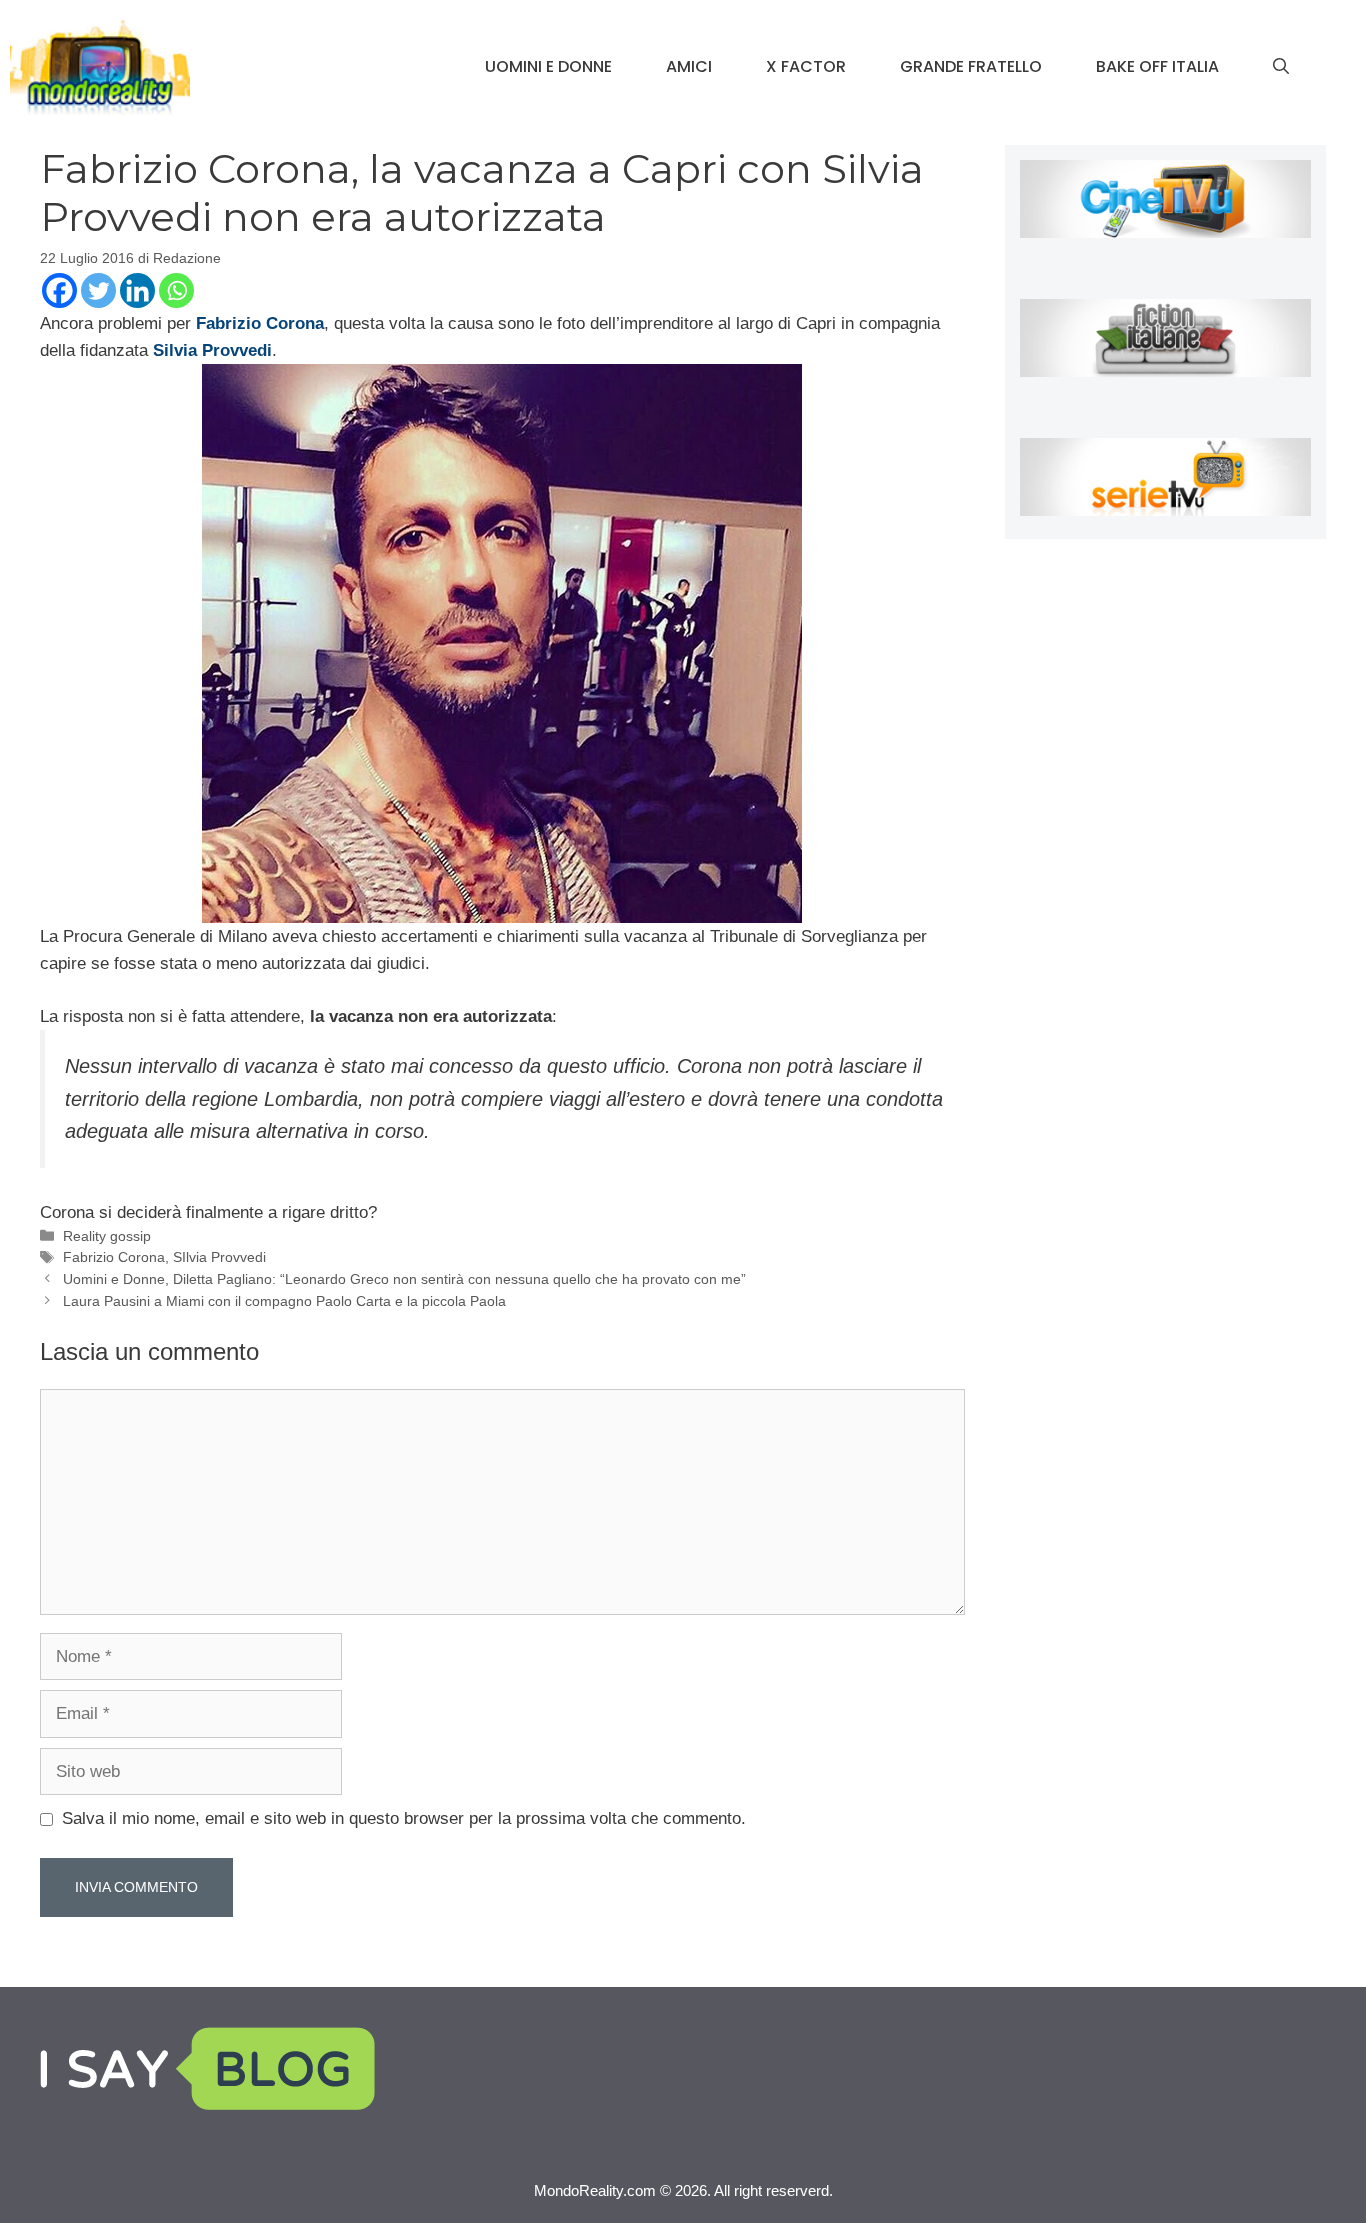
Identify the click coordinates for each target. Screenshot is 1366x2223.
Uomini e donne (548, 66)
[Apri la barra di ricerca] (1281, 67)
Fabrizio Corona (114, 1257)
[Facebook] (59, 290)
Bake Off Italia (1157, 66)
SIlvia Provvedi (219, 1257)
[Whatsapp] (176, 290)
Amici (689, 66)
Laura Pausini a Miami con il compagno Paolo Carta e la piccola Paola (284, 1301)
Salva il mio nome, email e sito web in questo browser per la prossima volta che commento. (404, 1818)
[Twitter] (98, 290)
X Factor (806, 66)
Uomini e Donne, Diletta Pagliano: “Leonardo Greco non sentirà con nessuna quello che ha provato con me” (404, 1279)
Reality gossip (107, 1236)
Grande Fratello (971, 66)
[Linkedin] (137, 290)
